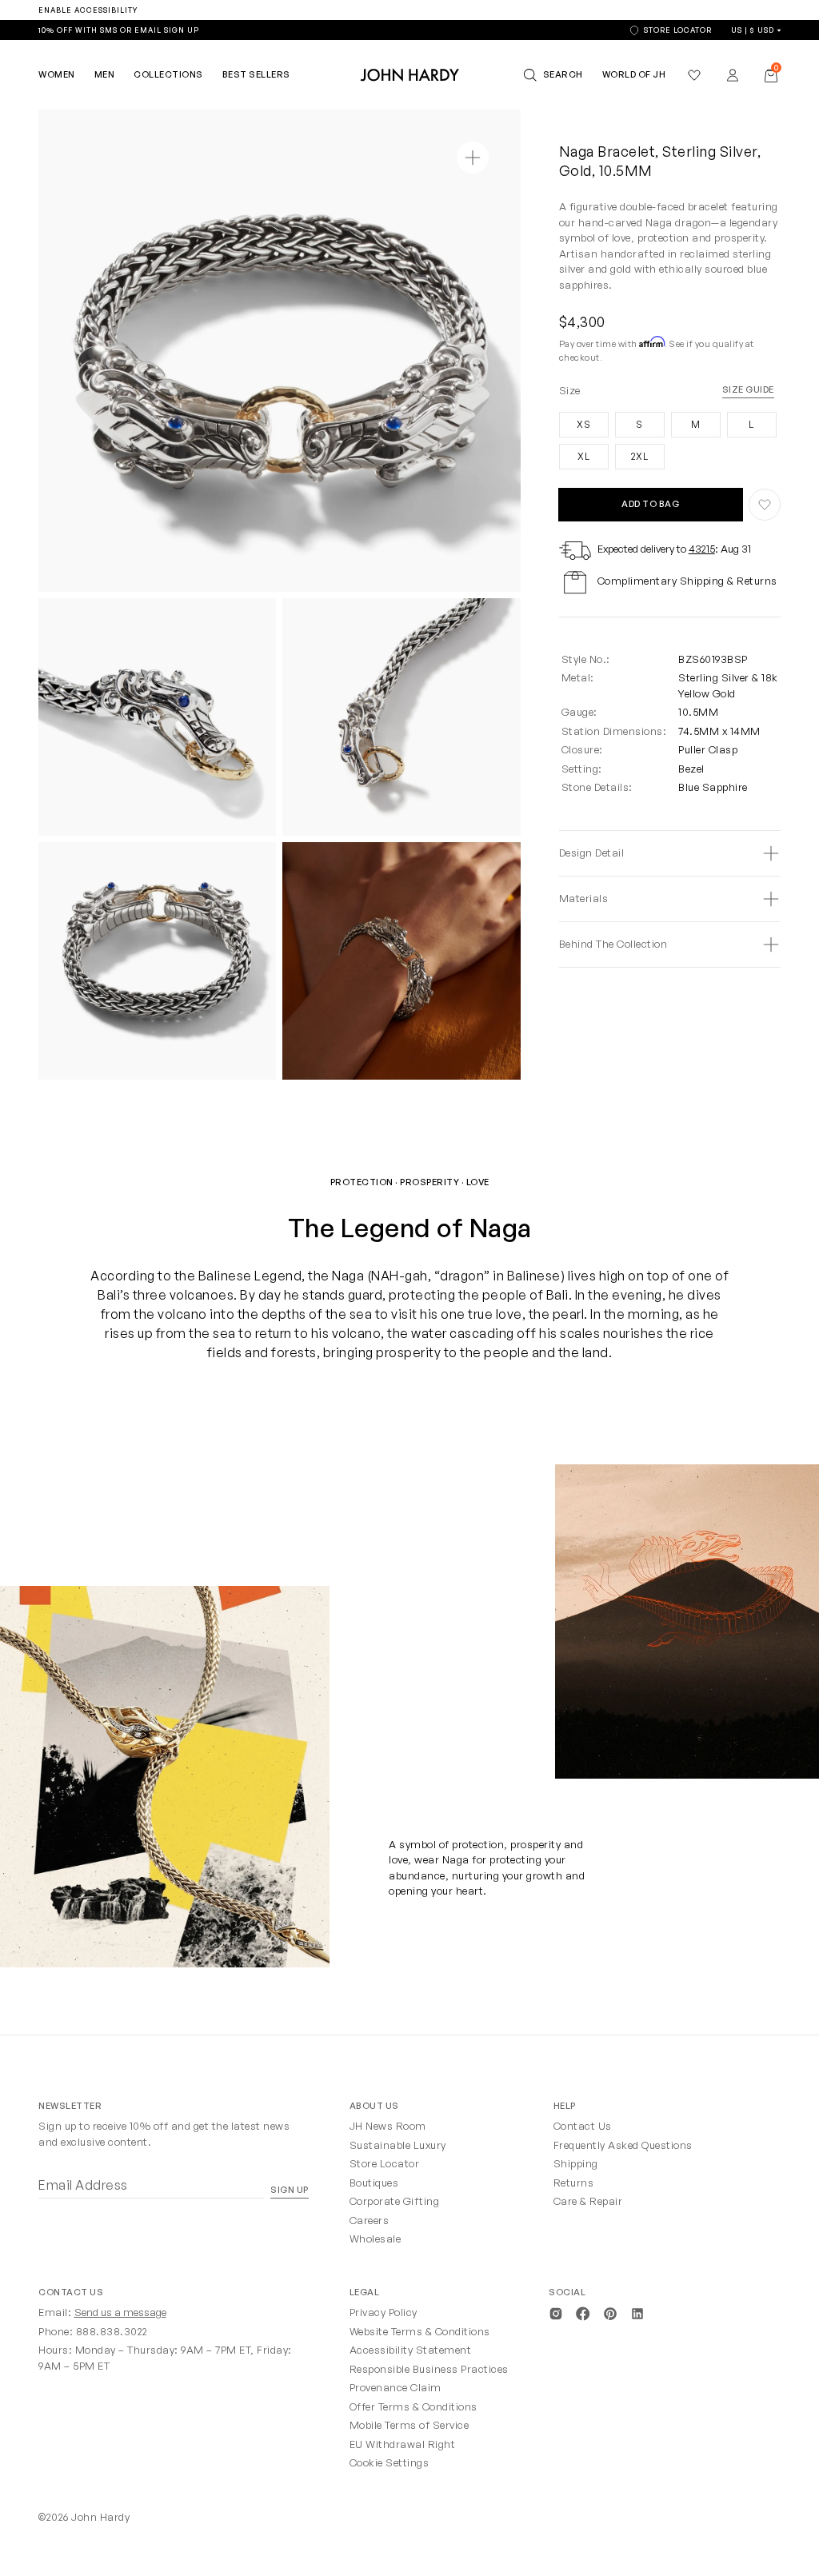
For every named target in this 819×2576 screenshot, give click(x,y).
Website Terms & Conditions (420, 2331)
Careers (370, 2220)
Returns (574, 2183)
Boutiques (374, 2183)
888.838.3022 (112, 2331)
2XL (632, 453)
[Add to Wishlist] (765, 505)
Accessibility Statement (411, 2350)
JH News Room (388, 2126)
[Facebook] (583, 2312)
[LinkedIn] (637, 2312)
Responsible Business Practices (429, 2369)
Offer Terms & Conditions (413, 2406)
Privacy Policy (384, 2312)
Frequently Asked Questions (623, 2145)
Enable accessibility (88, 10)
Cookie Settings (390, 2462)
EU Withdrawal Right (403, 2444)
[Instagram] (556, 2312)
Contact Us (583, 2126)
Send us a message (120, 2312)
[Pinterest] (610, 2312)
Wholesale (376, 2239)
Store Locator (385, 2163)
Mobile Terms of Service (409, 2425)
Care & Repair (588, 2201)
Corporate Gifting (395, 2201)
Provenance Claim (396, 2387)
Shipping (576, 2163)
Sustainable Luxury (398, 2145)
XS (575, 421)
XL (575, 453)
